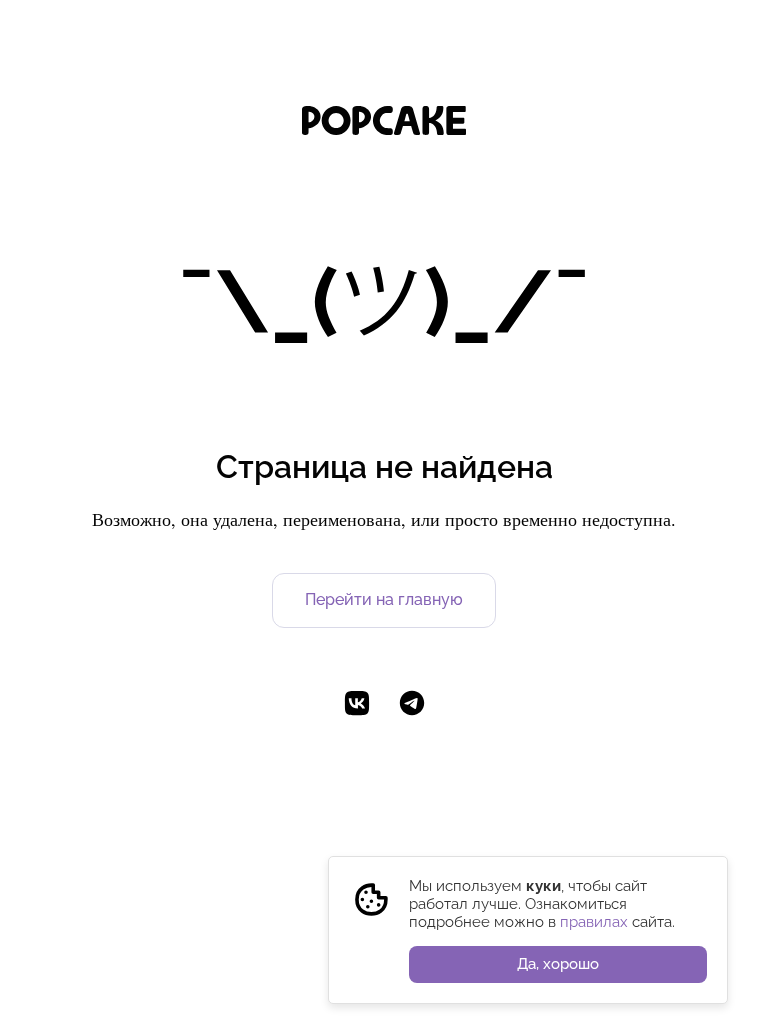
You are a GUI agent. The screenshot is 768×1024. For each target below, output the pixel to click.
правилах (594, 922)
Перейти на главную (384, 599)
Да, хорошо (558, 964)
